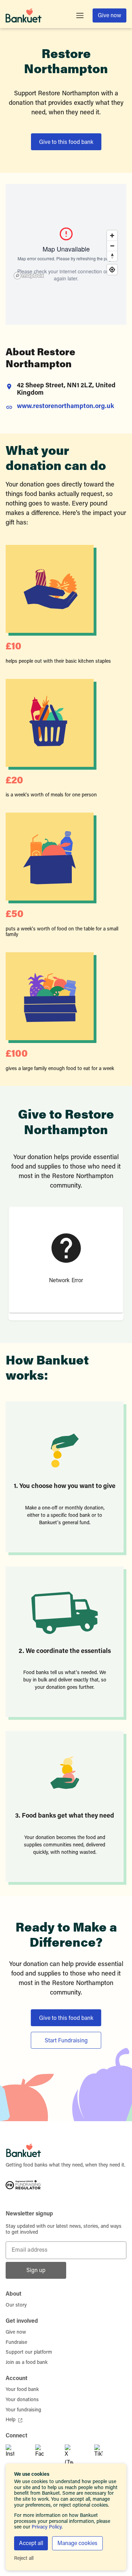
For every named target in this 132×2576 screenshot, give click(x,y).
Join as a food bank (27, 2363)
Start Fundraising (66, 2041)
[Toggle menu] (80, 15)
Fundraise (16, 2343)
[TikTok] (106, 2456)
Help (11, 2420)
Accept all (31, 2544)
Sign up (36, 2271)
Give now (109, 16)
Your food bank (22, 2390)
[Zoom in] (112, 236)
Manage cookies (77, 2544)
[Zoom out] (112, 246)
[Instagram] (18, 2456)
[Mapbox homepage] (29, 276)
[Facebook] (47, 2456)
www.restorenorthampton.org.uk (65, 407)
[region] (66, 254)
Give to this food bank (66, 142)
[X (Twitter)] (77, 2456)
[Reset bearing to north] (112, 256)
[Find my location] (112, 270)
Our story (16, 2305)
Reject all (24, 2559)
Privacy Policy (47, 2527)
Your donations (22, 2400)
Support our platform (29, 2353)
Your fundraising (23, 2410)
